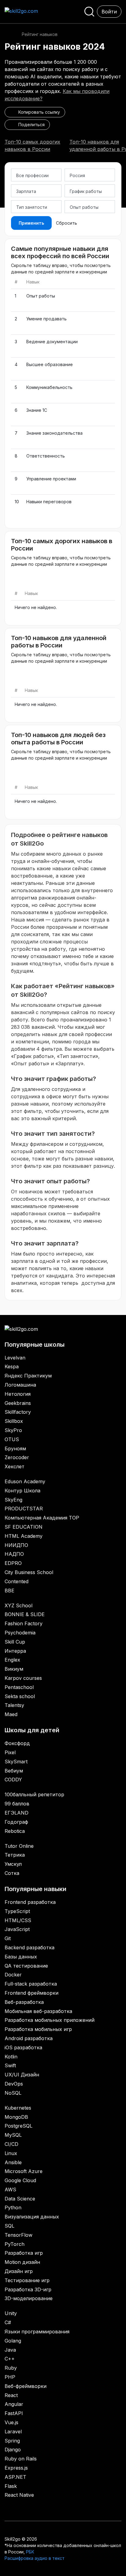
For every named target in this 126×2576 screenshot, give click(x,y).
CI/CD (11, 2144)
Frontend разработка (30, 1902)
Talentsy (14, 1705)
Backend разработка (30, 1947)
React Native (19, 2495)
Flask (11, 2486)
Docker (13, 1975)
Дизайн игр (19, 2271)
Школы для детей (32, 1730)
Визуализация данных (32, 2217)
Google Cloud (20, 2180)
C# (8, 2322)
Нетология (18, 1394)
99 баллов (17, 1804)
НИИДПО (16, 1545)
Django (13, 2450)
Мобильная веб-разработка (38, 2011)
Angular (14, 2404)
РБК (30, 2552)
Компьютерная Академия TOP (42, 1518)
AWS (10, 2189)
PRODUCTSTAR (24, 1509)
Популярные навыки (35, 1889)
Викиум (14, 1669)
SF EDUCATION (24, 1527)
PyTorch (15, 2244)
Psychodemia (20, 1633)
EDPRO (13, 1563)
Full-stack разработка (31, 1984)
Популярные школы (35, 1345)
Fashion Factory (24, 1623)
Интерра (15, 1651)
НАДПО (14, 1554)
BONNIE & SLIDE (25, 1614)
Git (8, 1938)
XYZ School (19, 1605)
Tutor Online (19, 1846)
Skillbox (14, 1421)
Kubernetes (18, 2108)
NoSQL (13, 2093)
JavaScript (17, 1929)
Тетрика (15, 1855)
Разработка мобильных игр (38, 2029)
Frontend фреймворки (31, 1993)
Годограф (16, 1822)
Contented (17, 1581)
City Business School (29, 1572)
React (11, 2395)
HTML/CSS (18, 1920)
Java (10, 2350)
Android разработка (29, 2038)
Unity (11, 2313)
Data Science (20, 2199)
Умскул (13, 1864)
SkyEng (13, 1500)
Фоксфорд (17, 1743)
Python (13, 2207)
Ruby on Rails (21, 2459)
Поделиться (30, 125)
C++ (10, 2359)
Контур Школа (22, 1491)
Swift (10, 2065)
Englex (12, 1660)
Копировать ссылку (38, 112)
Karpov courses (23, 1678)
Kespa (12, 1366)
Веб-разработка (24, 2002)
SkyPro (13, 1430)
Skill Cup (15, 1642)
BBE (9, 1591)
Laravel (13, 2432)
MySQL (13, 2135)
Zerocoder (17, 1457)
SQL (9, 2226)
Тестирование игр (27, 2280)
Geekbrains (18, 1403)
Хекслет (15, 1466)
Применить (31, 223)
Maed (11, 1714)
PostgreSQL (19, 2126)
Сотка (12, 1873)
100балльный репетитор (34, 1794)
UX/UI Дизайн (22, 2075)
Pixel (10, 1752)
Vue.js (11, 2422)
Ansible (13, 2162)
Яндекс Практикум (28, 1376)
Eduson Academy (25, 1481)
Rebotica (15, 1831)
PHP (10, 2377)
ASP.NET (15, 2477)
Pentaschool (19, 1687)
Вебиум (14, 1771)
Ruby (11, 2368)
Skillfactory (18, 1412)
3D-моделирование (29, 2298)
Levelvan (15, 1358)
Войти (109, 12)
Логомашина (20, 1385)
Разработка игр (24, 2253)
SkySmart (16, 1762)
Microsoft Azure (24, 2171)
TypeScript (17, 1911)
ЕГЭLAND (17, 1813)
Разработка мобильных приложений (50, 2020)
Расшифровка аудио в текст (35, 2558)
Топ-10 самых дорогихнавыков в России (32, 145)
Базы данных (21, 1957)
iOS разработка (23, 2047)
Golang (13, 2341)
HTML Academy (24, 1536)
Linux (11, 2153)
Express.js (16, 2468)
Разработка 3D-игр (28, 2289)
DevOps (14, 2084)
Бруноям (15, 1448)
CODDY (13, 1780)
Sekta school (20, 1696)
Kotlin (11, 2057)
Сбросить (67, 223)
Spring (12, 2441)
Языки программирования (37, 2332)
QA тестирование (26, 1966)
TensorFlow (19, 2235)
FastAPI (14, 2413)
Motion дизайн (22, 2262)
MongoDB (16, 2117)
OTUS (12, 1439)
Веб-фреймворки (26, 2386)
